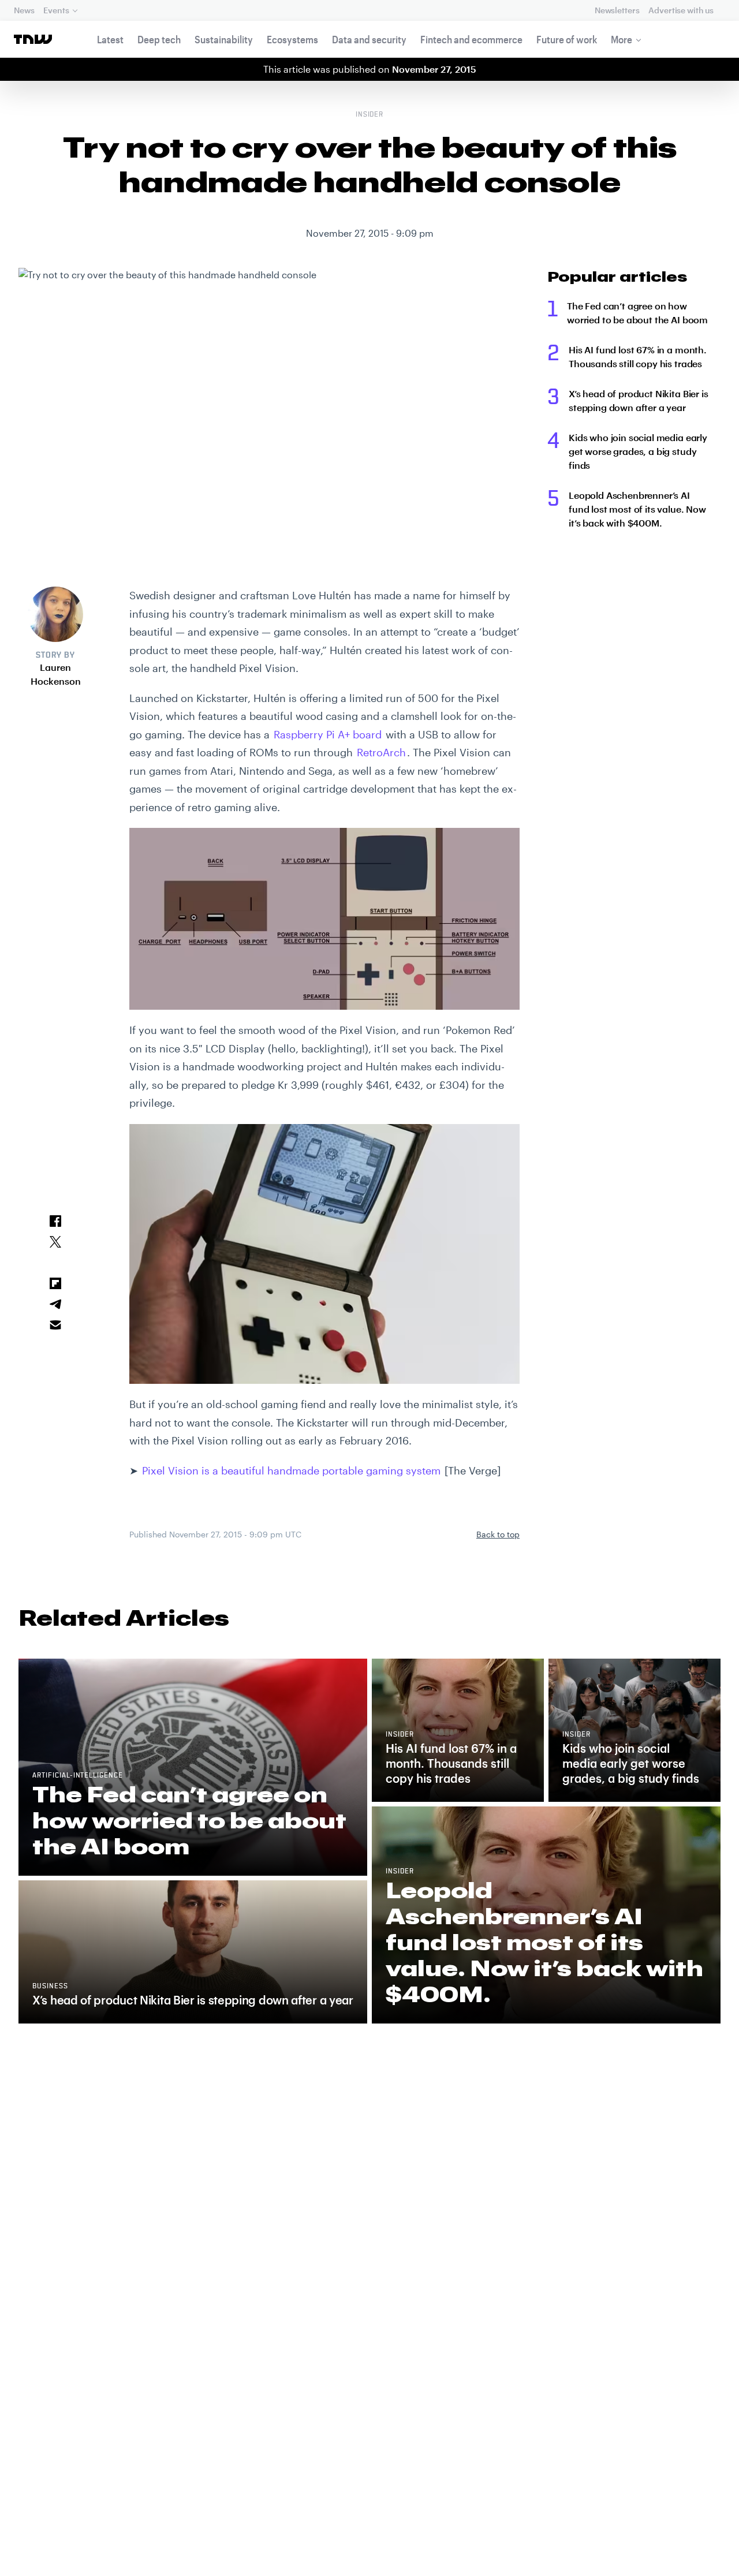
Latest (110, 39)
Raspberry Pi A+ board (328, 734)
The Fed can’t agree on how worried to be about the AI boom (637, 313)
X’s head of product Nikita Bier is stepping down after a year (639, 400)
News (24, 10)
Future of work (567, 39)
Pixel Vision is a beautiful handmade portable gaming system (291, 1470)
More (622, 39)
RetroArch (381, 752)
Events (56, 10)
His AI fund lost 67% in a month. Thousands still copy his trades (638, 356)
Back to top (498, 1534)
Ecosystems (292, 39)
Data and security (369, 39)
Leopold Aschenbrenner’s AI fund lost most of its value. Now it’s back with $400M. (637, 509)
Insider (370, 115)
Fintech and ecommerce (471, 39)
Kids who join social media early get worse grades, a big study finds (638, 451)
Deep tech (159, 39)
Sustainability (224, 39)
